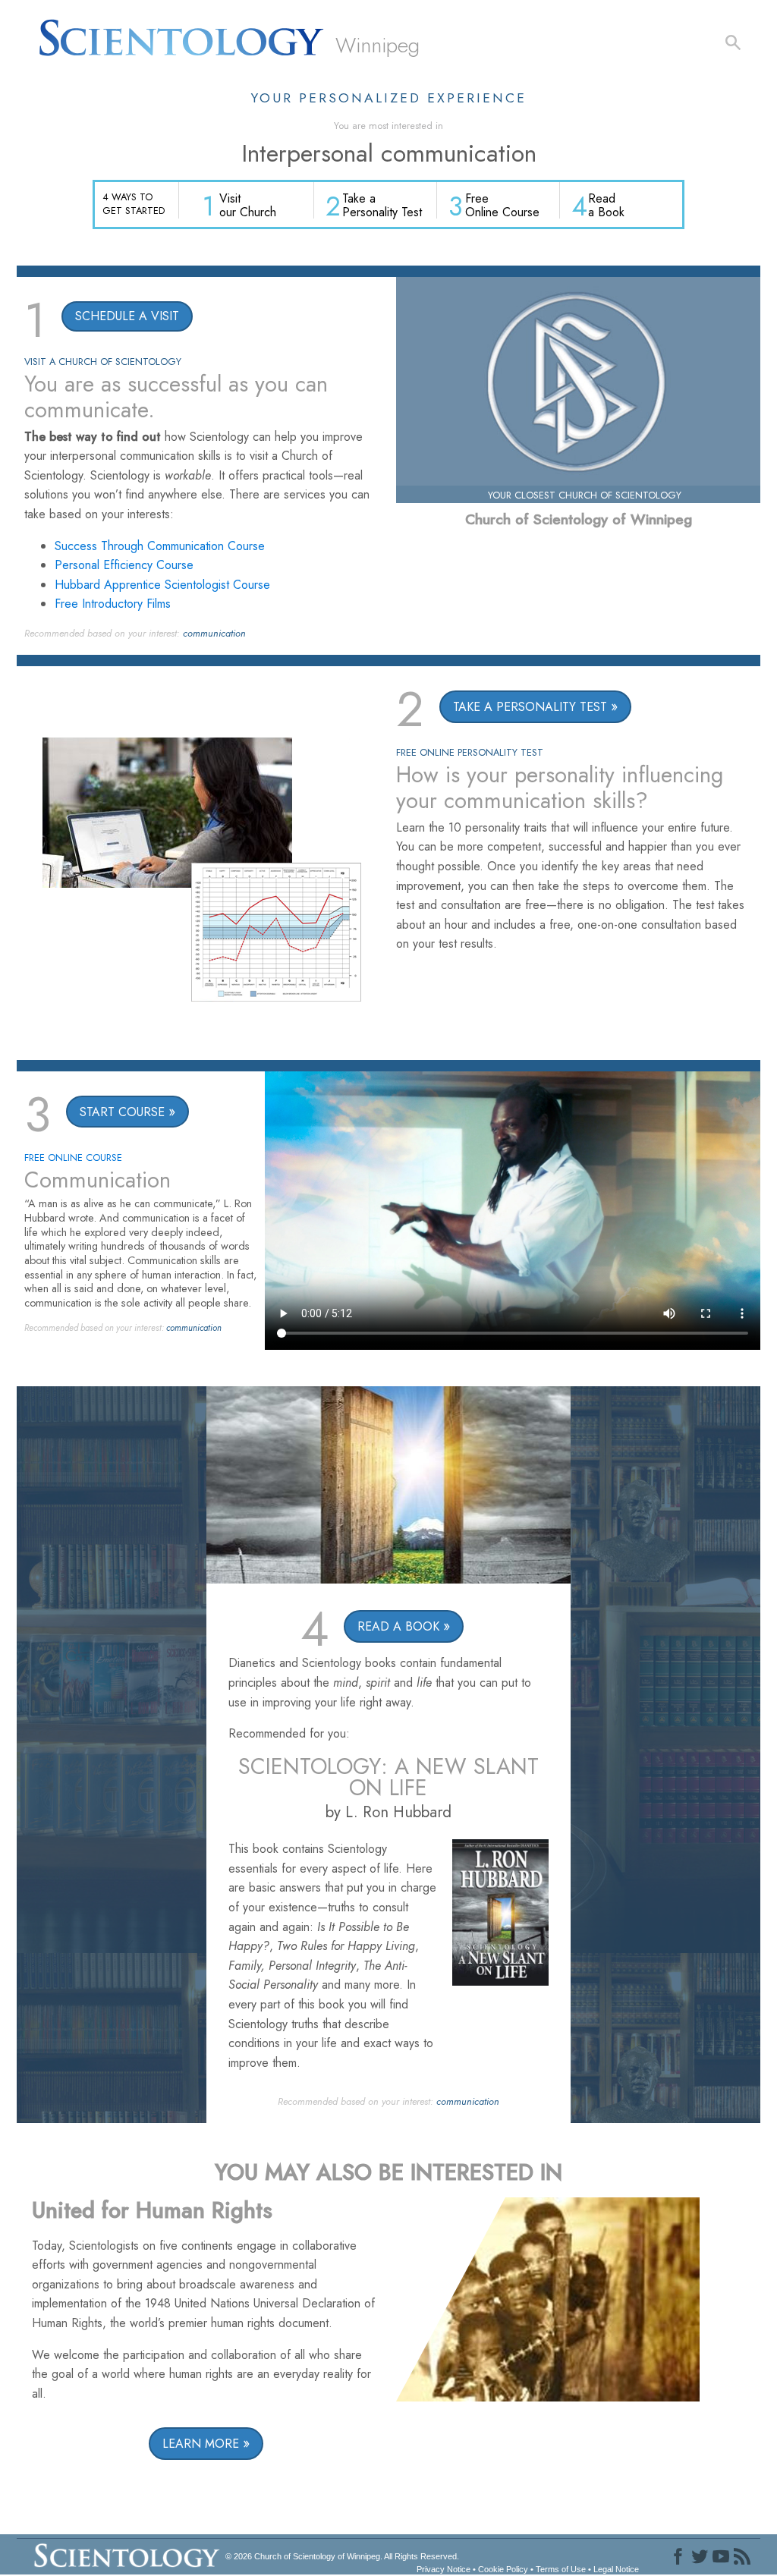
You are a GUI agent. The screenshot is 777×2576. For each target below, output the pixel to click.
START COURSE (122, 1112)
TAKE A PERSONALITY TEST (530, 707)
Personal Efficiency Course (124, 565)
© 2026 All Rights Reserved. (342, 2556)
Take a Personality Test (382, 205)
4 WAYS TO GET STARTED (134, 203)
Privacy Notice (444, 2569)
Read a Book (606, 205)
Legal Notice (616, 2569)
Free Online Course (502, 205)
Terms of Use (561, 2569)
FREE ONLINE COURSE (73, 1157)
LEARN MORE (201, 2444)
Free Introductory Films (113, 604)
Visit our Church (248, 205)
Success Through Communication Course (160, 546)
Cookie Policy (503, 2569)
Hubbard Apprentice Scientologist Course (162, 585)
